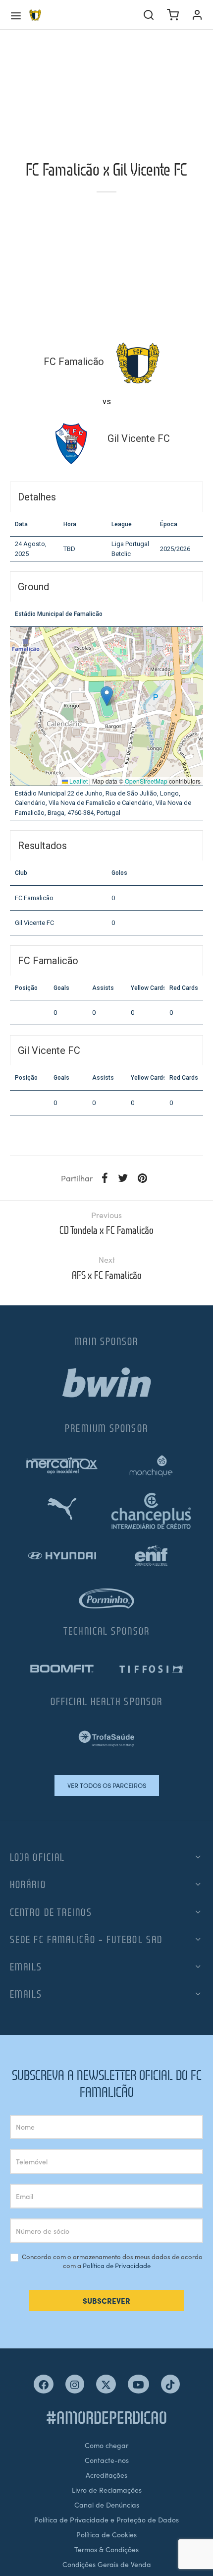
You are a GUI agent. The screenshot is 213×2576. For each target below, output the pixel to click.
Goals (61, 988)
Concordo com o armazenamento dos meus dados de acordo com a (111, 2261)
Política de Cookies (106, 2534)
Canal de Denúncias (107, 2505)
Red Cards (184, 988)
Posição (26, 988)
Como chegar (106, 2445)
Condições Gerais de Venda (107, 2564)
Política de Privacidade (117, 2265)
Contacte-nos (107, 2460)
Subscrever (106, 2300)
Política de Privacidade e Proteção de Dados (106, 2519)
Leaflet (78, 781)
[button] (107, 696)
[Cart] (173, 15)
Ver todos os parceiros (107, 1785)
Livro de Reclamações (107, 2490)
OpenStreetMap (146, 781)
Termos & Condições (106, 2549)
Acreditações (106, 2475)
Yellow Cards (148, 988)
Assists (103, 988)
